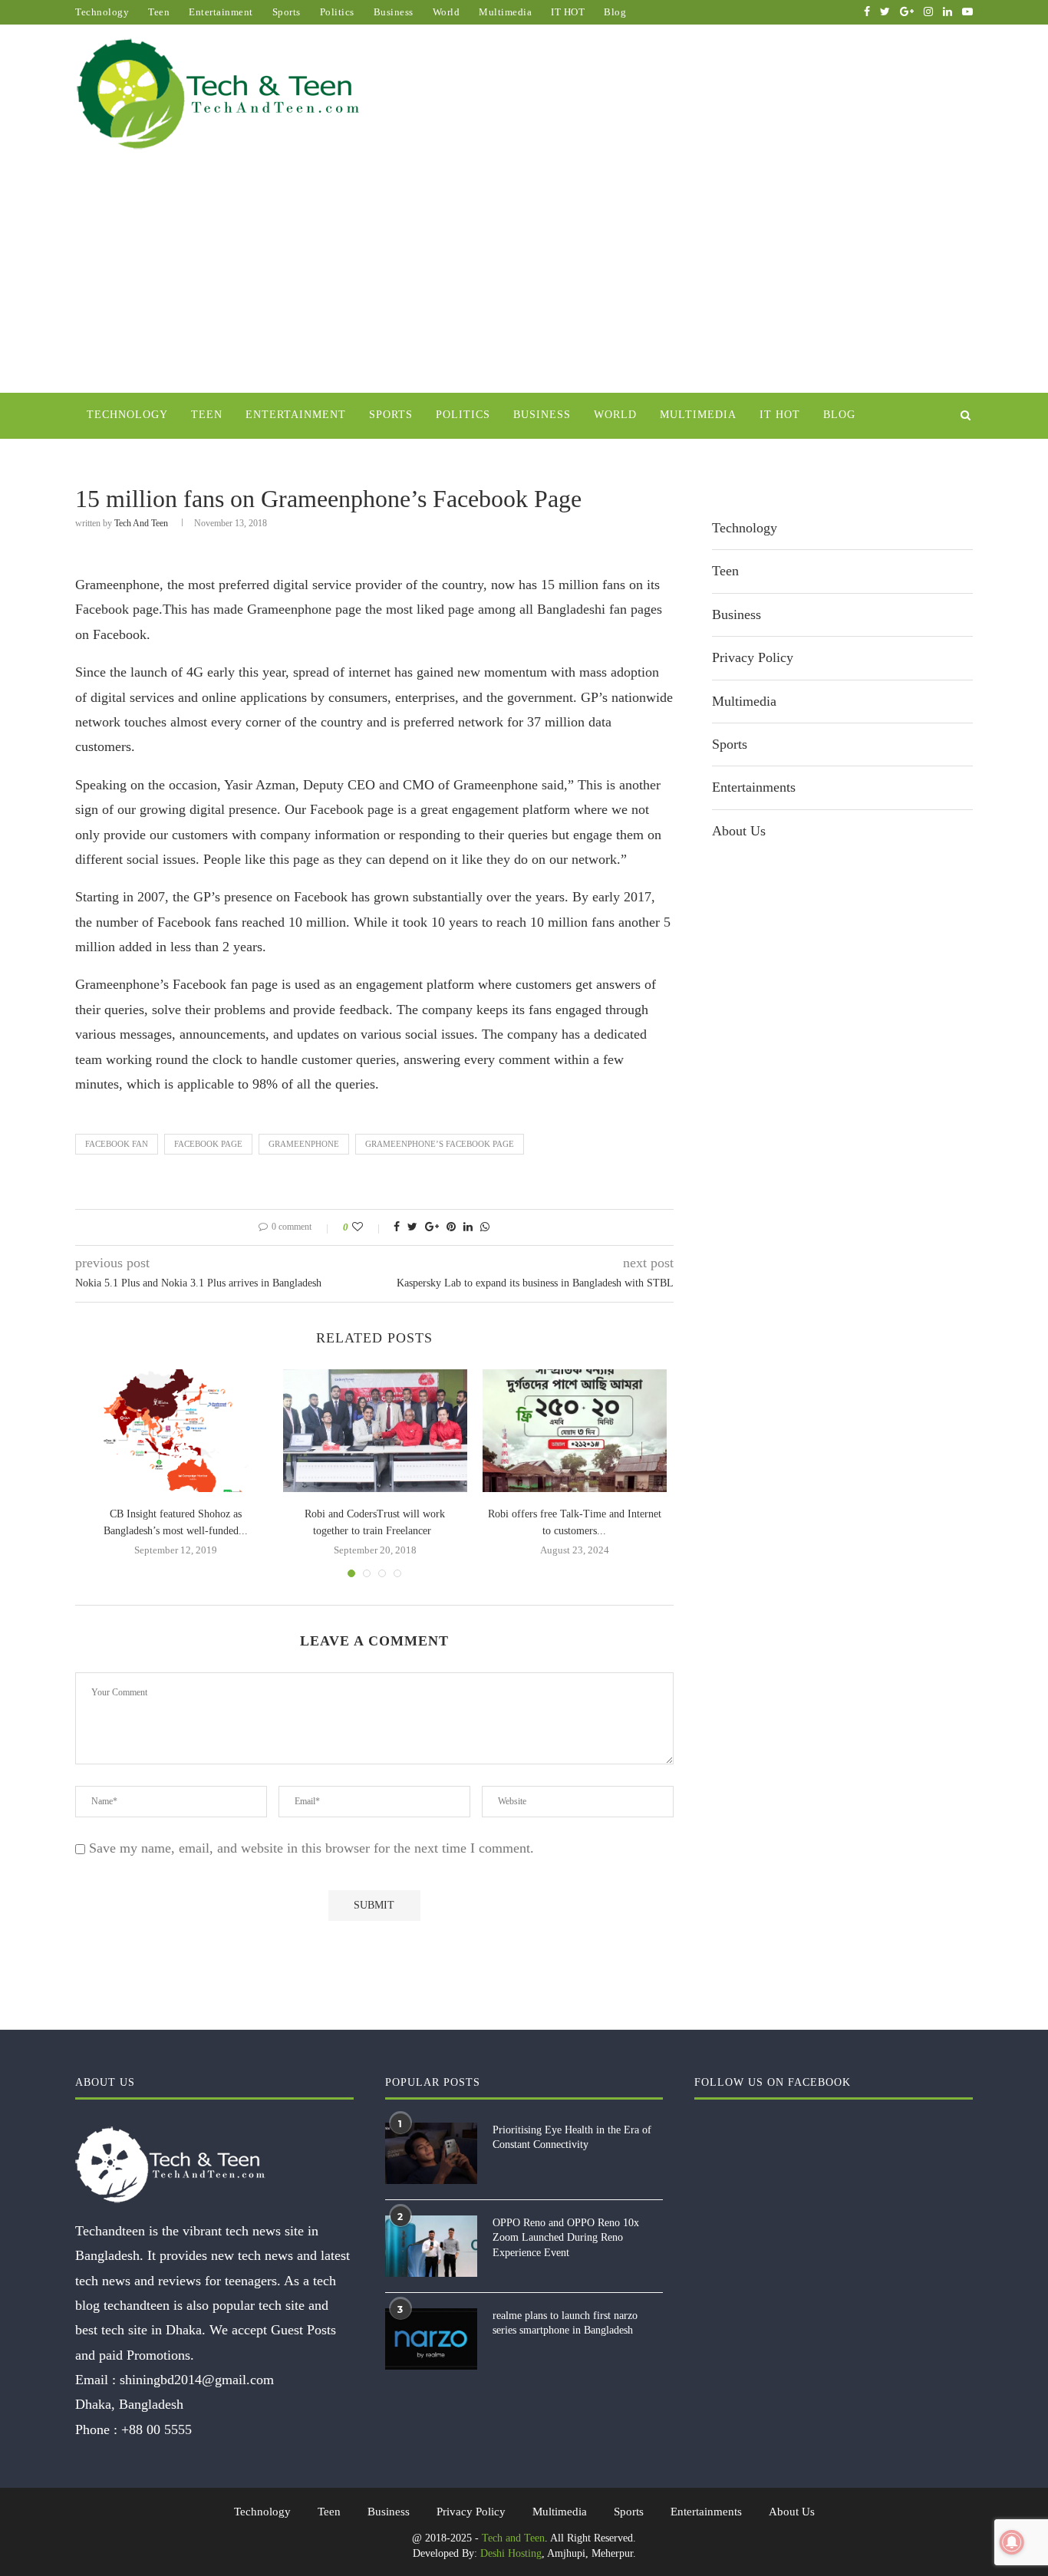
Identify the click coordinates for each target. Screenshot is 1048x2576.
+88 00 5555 (157, 2429)
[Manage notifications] (1012, 2542)
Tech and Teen (141, 523)
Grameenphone (304, 1144)
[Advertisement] (524, 278)
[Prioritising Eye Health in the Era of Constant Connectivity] (431, 2153)
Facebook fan (117, 1144)
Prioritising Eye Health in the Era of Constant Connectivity (572, 2138)
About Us (739, 831)
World (447, 12)
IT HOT (568, 12)
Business (394, 12)
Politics (337, 12)
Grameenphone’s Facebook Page (440, 1144)
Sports (287, 12)
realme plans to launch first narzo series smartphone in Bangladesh (565, 2323)
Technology (102, 12)
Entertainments (754, 787)
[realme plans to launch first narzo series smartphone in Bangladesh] (431, 2339)
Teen (159, 12)
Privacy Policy (753, 657)
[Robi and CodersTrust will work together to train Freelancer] (375, 1431)
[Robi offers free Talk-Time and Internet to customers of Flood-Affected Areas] (575, 1431)
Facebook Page (208, 1144)
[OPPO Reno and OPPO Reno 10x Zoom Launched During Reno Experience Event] (431, 2246)
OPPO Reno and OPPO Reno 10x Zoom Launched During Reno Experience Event (566, 2238)
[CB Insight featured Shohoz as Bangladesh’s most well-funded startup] (176, 1431)
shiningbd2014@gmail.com (197, 2380)
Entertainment (221, 12)
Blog (615, 12)
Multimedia (505, 12)
